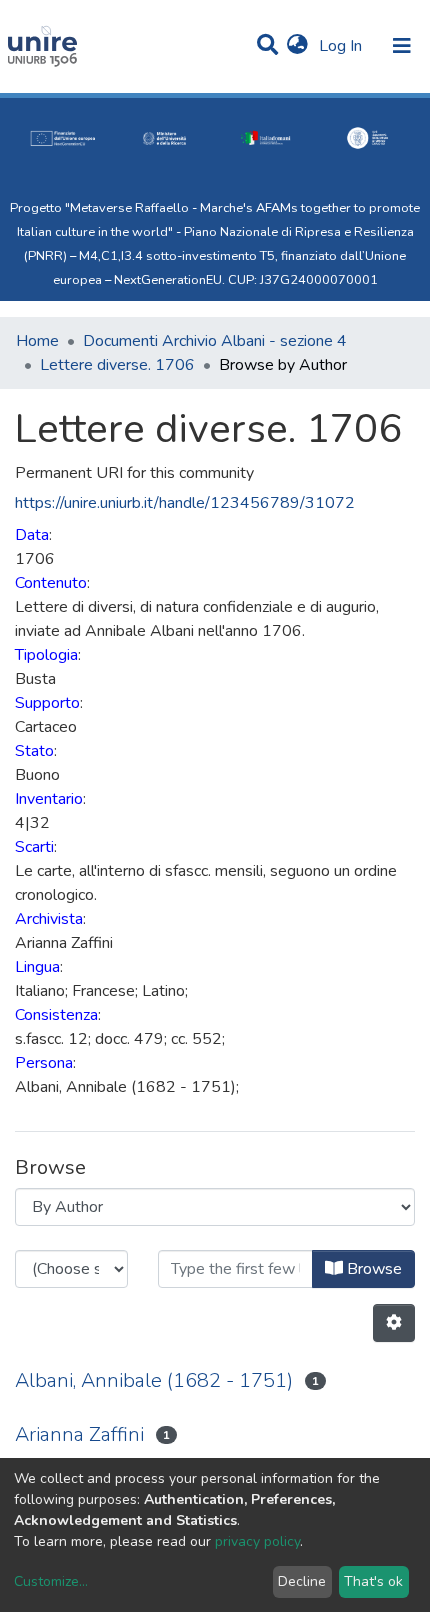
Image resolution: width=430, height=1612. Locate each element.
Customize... (51, 1581)
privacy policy (257, 1541)
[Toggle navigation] (402, 46)
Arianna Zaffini (79, 1434)
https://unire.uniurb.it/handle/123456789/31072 (185, 503)
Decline (302, 1581)
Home (37, 341)
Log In (342, 46)
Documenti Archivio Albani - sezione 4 (215, 341)
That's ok (373, 1581)
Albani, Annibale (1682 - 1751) (154, 1380)
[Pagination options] (394, 1323)
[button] (297, 46)
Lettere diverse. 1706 (117, 365)
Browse (372, 1269)
